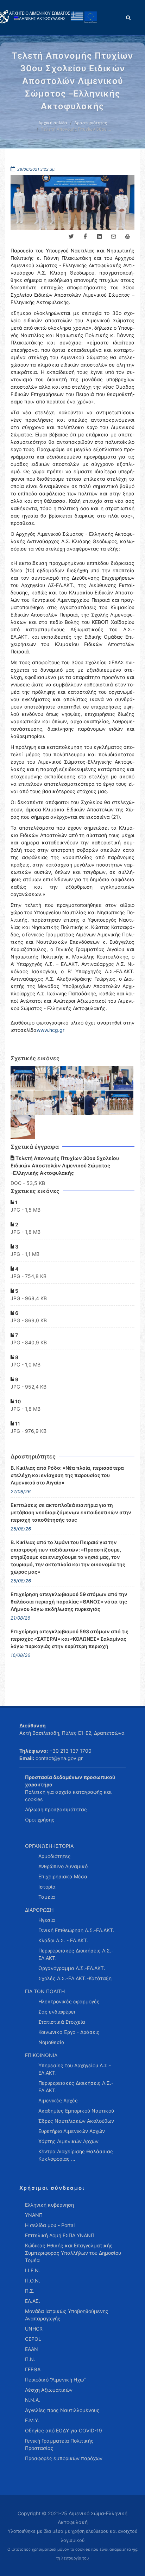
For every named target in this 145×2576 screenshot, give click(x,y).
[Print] (127, 237)
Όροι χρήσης (40, 1820)
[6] (23, 1103)
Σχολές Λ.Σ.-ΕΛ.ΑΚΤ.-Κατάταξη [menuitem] (75, 1978)
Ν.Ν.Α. (33, 2400)
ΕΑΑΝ (31, 2349)
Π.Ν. (30, 2359)
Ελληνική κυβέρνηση (49, 2205)
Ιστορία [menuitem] (47, 1887)
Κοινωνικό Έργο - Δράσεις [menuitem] (69, 2032)
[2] (48, 1078)
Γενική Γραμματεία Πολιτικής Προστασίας (59, 2444)
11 (17, 1424)
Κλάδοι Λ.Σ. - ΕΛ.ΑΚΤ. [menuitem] (63, 1940)
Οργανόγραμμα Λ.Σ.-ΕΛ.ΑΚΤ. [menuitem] (72, 1968)
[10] (121, 1103)
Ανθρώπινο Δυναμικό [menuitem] (63, 1866)
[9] (97, 1103)
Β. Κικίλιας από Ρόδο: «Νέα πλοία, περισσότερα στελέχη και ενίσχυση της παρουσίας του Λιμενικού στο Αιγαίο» (67, 1475)
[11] (23, 1127)
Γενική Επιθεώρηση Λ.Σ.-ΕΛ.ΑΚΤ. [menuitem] (76, 1930)
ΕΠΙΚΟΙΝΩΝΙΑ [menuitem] (41, 2055)
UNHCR (34, 2329)
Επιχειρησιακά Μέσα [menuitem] (63, 1876)
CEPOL (33, 2339)
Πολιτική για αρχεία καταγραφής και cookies (68, 1796)
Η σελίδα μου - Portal (50, 2225)
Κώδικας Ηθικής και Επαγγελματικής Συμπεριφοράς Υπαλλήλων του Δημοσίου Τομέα (73, 2253)
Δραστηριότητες (91, 123)
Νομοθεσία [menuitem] (51, 2042)
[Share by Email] (113, 237)
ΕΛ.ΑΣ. (33, 2301)
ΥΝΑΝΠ (34, 2215)
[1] (23, 1078)
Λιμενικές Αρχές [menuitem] (58, 2100)
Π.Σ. (30, 2291)
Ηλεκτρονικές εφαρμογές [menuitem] (69, 2001)
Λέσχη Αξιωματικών (49, 2390)
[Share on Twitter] (71, 237)
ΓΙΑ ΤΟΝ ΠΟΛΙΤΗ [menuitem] (45, 1991)
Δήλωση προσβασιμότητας (56, 1809)
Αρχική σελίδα (53, 123)
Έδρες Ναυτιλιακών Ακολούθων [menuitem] (76, 2121)
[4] (97, 1078)
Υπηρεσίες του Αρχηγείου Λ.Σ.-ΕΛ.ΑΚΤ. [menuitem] (75, 2069)
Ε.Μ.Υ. (32, 2420)
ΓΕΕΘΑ (33, 2369)
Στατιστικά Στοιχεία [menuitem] (62, 2022)
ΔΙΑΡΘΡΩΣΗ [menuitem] (39, 1910)
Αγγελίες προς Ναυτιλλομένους (62, 2410)
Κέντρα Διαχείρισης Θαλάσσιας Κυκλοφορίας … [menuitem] (76, 2155)
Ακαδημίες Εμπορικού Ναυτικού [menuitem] (76, 2111)
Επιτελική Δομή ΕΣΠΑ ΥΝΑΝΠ (60, 2235)
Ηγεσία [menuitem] (47, 1920)
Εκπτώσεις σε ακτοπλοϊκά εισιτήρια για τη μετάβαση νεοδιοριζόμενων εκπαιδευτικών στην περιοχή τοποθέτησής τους (71, 1512)
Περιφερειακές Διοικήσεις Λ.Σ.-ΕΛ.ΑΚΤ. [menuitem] (76, 1954)
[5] (121, 1078)
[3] (72, 1078)
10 (17, 1401)
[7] (48, 1103)
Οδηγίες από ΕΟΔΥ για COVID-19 (64, 2430)
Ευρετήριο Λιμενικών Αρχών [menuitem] (72, 2131)
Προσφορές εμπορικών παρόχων (64, 2458)
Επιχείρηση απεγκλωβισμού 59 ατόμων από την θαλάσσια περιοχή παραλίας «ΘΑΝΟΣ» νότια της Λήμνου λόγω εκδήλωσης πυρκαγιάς (69, 1602)
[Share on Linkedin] (99, 237)
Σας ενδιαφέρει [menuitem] (57, 2012)
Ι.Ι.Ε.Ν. (33, 2270)
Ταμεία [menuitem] (47, 1897)
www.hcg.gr (51, 1030)
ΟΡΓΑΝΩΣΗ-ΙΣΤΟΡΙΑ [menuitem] (49, 1846)
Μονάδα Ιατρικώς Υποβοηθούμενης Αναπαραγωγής (67, 2315)
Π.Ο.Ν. (33, 2281)
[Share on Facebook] (85, 237)
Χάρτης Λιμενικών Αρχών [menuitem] (68, 2141)
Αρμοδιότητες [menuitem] (55, 1856)
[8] (72, 1103)
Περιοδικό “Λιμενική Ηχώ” (55, 2380)
